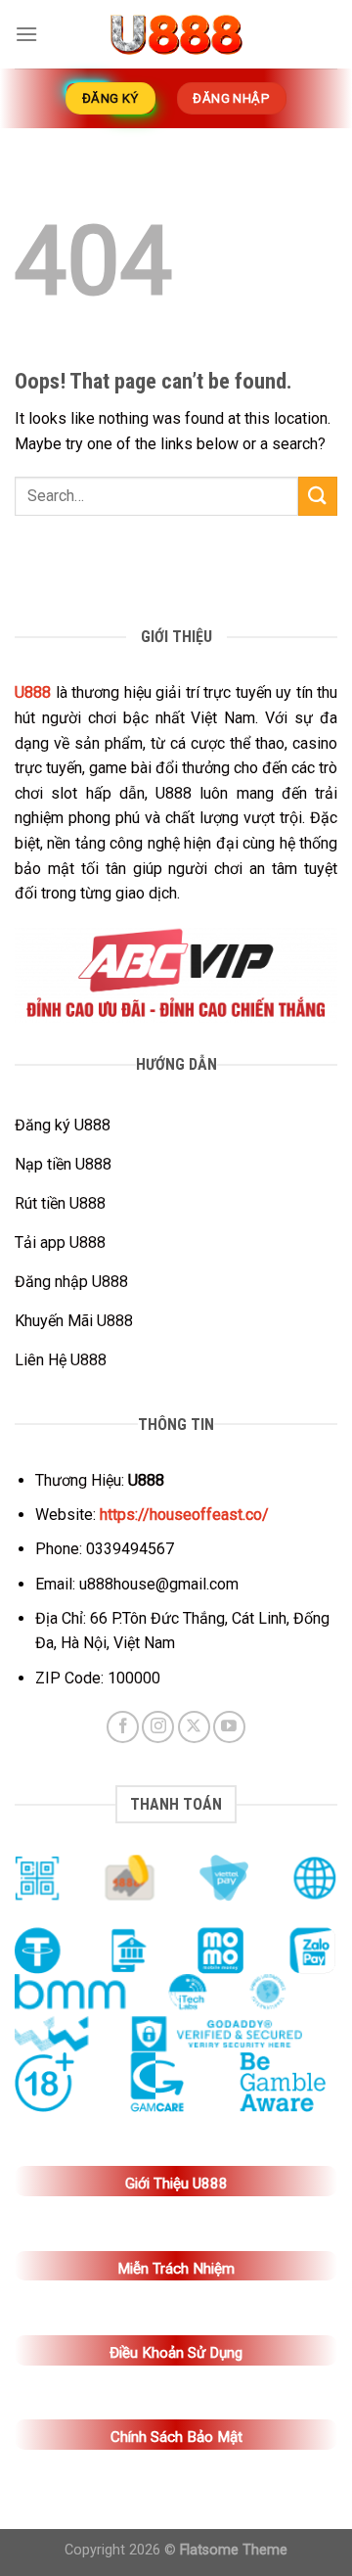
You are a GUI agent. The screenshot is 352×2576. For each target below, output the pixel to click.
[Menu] (26, 34)
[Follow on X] (194, 1727)
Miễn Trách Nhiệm (176, 2269)
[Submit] (318, 496)
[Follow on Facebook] (123, 1727)
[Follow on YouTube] (229, 1727)
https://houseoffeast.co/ (184, 1515)
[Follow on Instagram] (158, 1727)
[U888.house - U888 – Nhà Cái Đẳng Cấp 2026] (176, 34)
